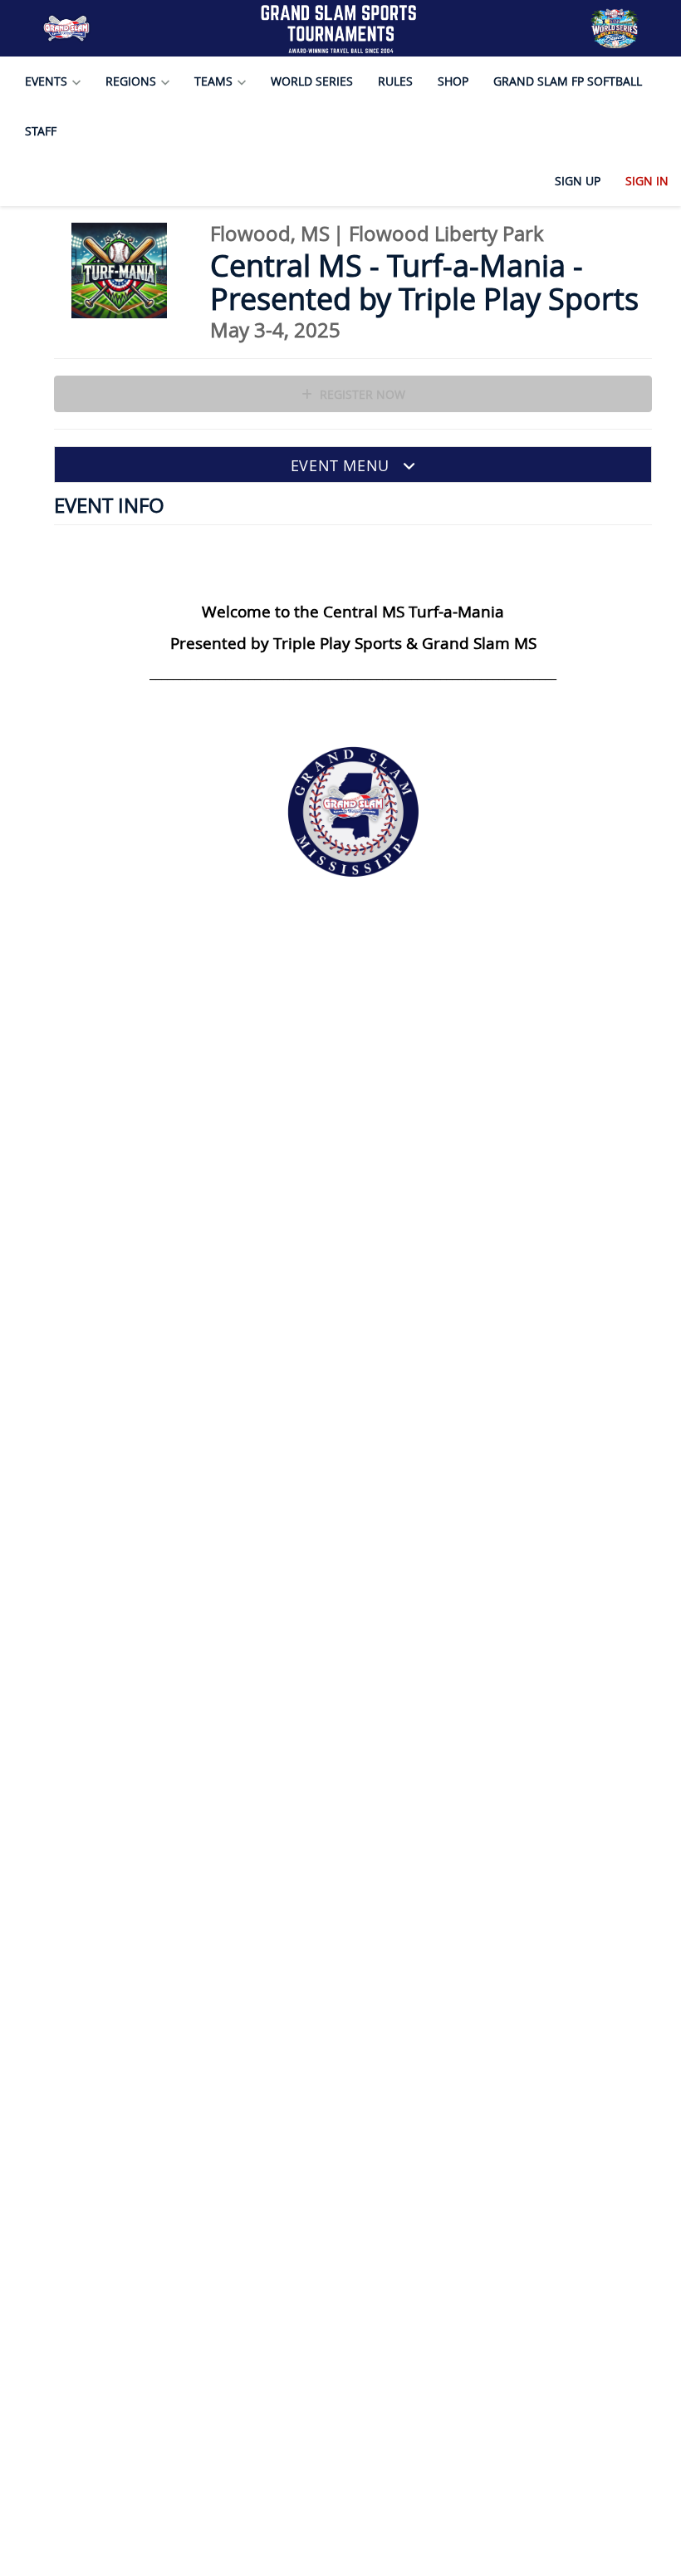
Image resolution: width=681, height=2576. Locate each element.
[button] (353, 465)
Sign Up (578, 181)
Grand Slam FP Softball (568, 81)
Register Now (361, 394)
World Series (312, 81)
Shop (453, 81)
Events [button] (48, 81)
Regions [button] (132, 81)
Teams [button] (215, 81)
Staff (41, 131)
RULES (395, 81)
